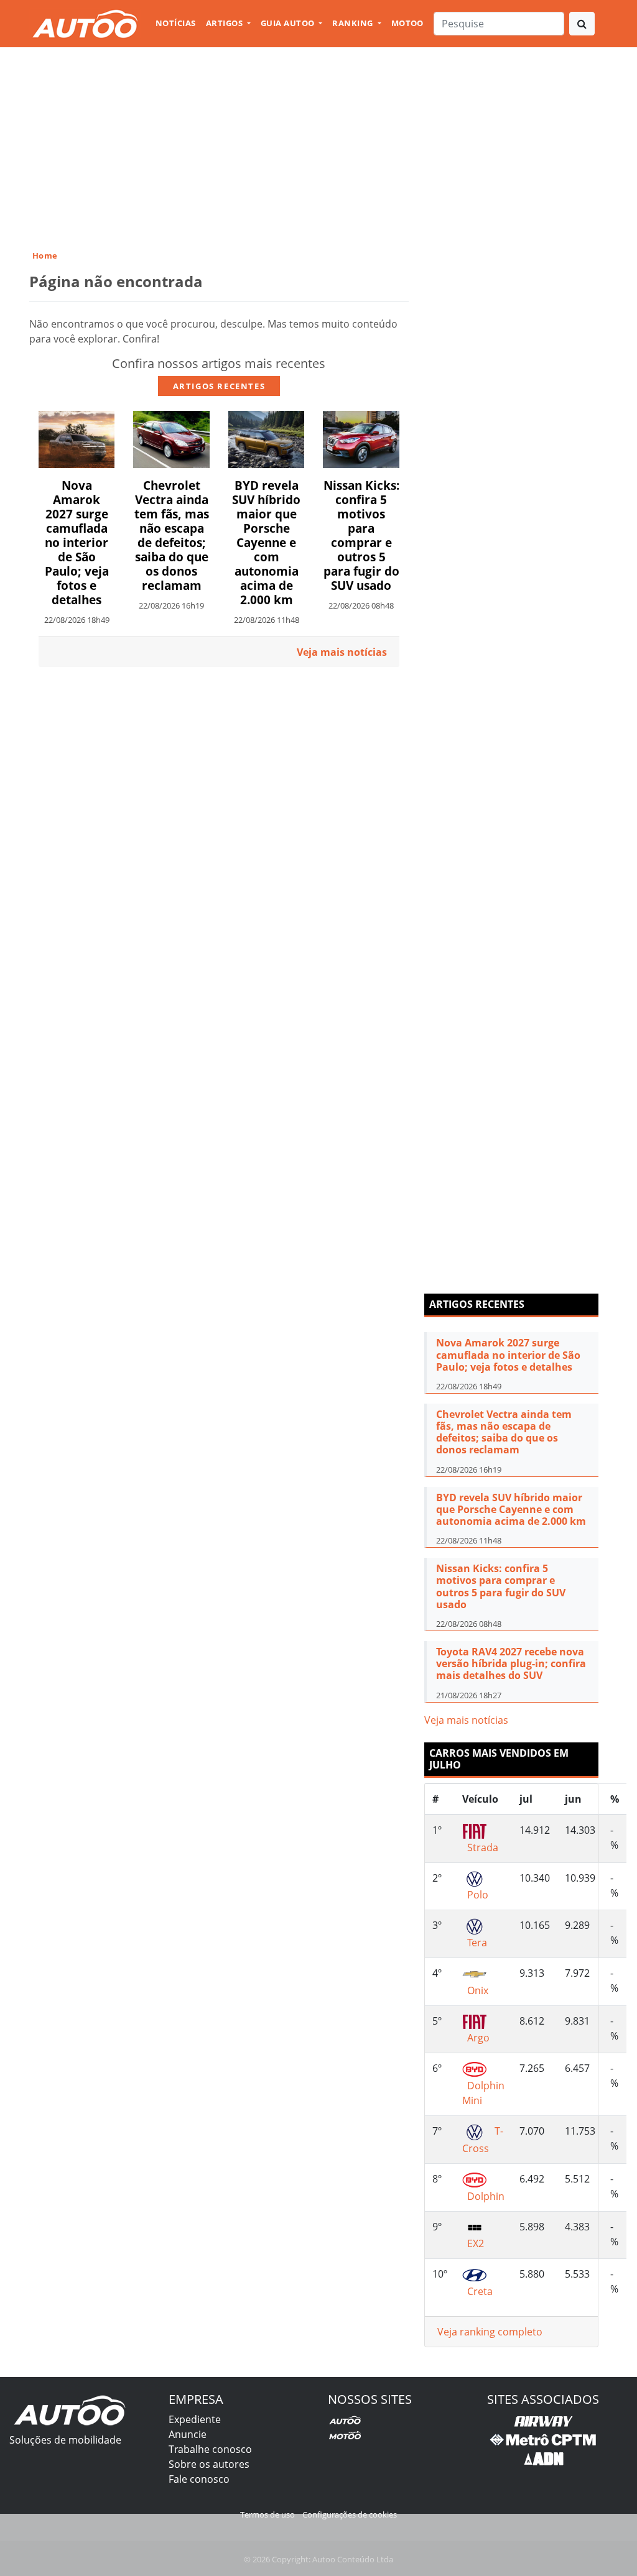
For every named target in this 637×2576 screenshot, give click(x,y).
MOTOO (407, 23)
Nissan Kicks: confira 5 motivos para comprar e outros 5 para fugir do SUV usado (361, 535)
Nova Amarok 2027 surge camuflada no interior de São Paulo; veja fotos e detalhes (77, 542)
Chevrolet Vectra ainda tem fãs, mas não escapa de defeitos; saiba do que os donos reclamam (172, 535)
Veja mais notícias (466, 1720)
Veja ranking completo (490, 2332)
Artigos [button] (226, 23)
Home (45, 255)
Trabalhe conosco (210, 2449)
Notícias (176, 23)
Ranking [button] (354, 23)
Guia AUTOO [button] (289, 23)
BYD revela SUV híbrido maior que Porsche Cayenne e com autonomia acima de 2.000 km (266, 542)
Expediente (195, 2419)
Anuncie (188, 2434)
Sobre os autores (209, 2464)
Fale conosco (199, 2479)
